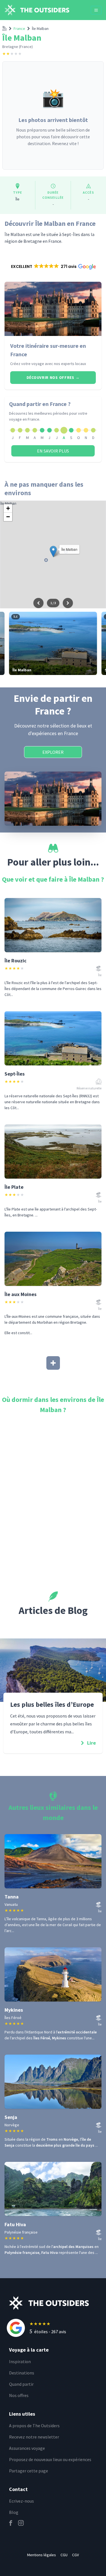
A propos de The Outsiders (34, 2426)
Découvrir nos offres (53, 377)
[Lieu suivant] (68, 603)
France (19, 29)
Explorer (53, 752)
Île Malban (40, 29)
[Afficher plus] (53, 1363)
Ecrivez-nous (21, 2501)
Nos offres (19, 2395)
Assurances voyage (27, 2448)
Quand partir (21, 2384)
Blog (14, 2512)
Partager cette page (29, 2471)
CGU (64, 2555)
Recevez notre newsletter (34, 2437)
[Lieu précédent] (38, 603)
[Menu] (96, 10)
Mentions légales (42, 2555)
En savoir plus (53, 451)
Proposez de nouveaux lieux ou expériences (50, 2459)
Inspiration (20, 2361)
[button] (53, 266)
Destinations (22, 2373)
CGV (75, 2555)
